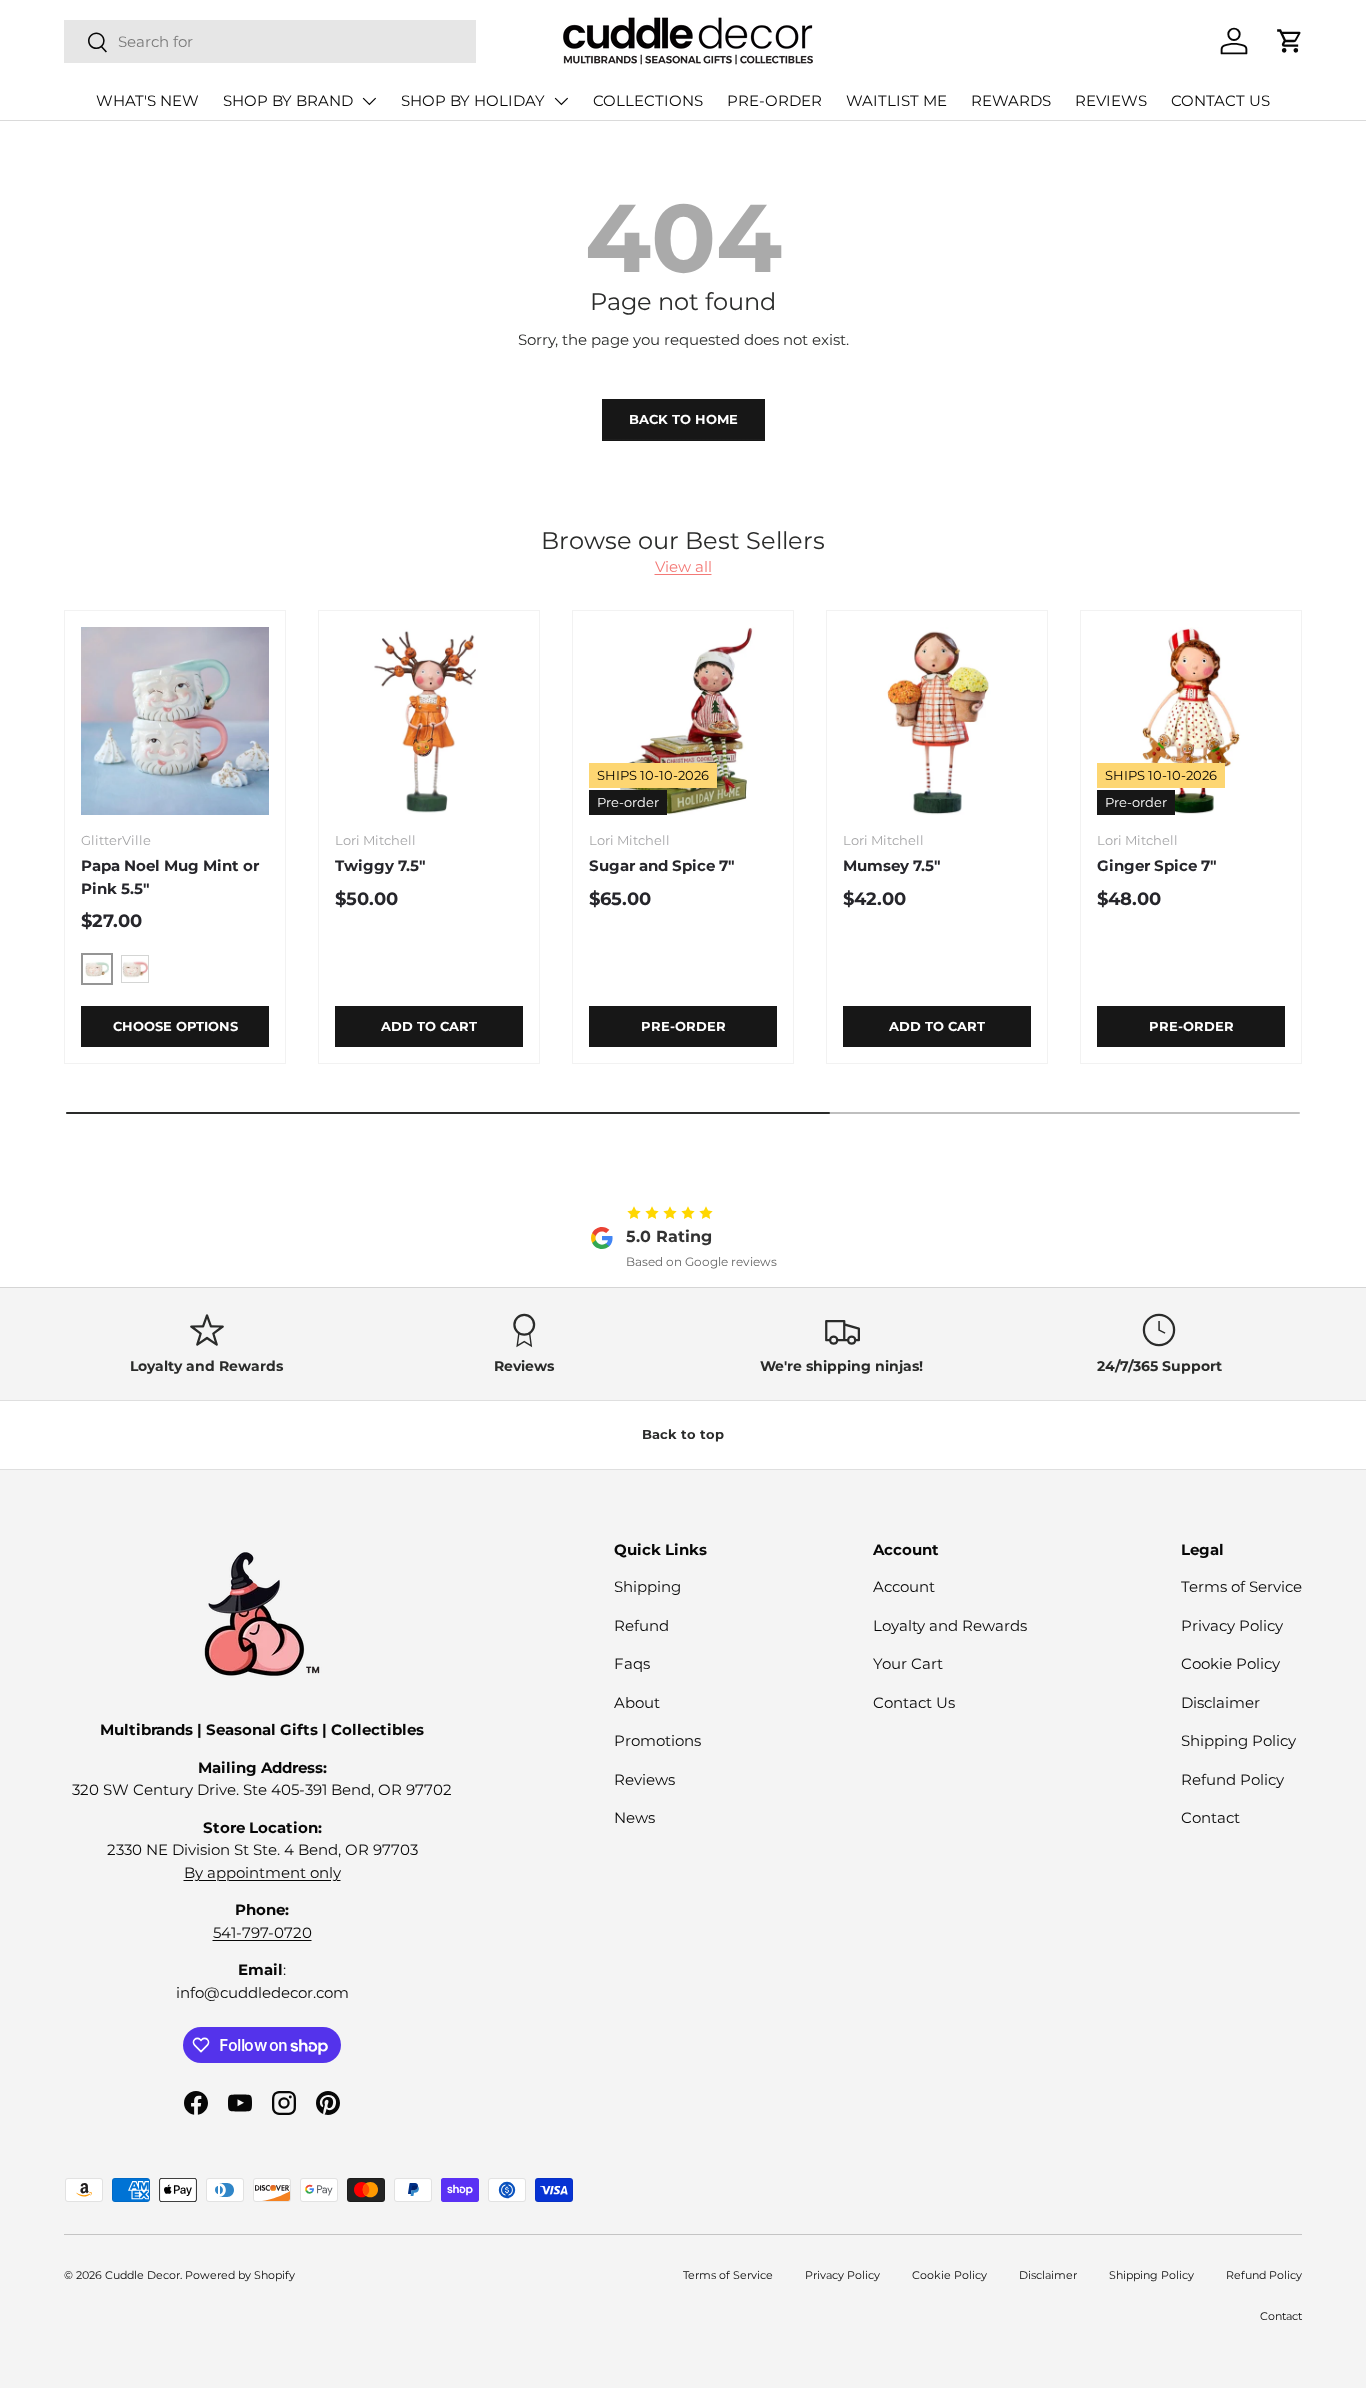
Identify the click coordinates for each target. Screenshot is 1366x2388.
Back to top (683, 1434)
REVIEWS (1111, 100)
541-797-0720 (262, 1932)
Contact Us (914, 1702)
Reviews (644, 1779)
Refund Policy (1232, 1779)
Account (904, 1586)
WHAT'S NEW (147, 100)
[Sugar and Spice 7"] (683, 721)
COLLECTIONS (648, 100)
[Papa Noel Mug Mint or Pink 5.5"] (175, 721)
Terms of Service (1241, 1586)
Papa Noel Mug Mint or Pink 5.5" (170, 877)
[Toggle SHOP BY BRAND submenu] (369, 101)
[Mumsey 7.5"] (937, 721)
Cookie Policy (1230, 1663)
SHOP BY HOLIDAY (473, 100)
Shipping (647, 1586)
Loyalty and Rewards (950, 1625)
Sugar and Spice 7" (662, 865)
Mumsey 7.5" (892, 865)
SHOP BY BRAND (288, 100)
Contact (1210, 1817)
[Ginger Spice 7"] (1191, 721)
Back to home (683, 419)
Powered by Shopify (240, 2275)
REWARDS (1011, 100)
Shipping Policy (1238, 1740)
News (634, 1817)
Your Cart (908, 1663)
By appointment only (262, 1872)
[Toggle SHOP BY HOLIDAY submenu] (561, 101)
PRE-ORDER (774, 100)
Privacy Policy (1232, 1625)
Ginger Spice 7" (1157, 865)
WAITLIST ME (896, 100)
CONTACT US (1220, 100)
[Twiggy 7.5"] (429, 721)
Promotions (657, 1740)
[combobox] (270, 41)
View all (683, 566)
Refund (641, 1625)
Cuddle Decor (142, 2275)
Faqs (632, 1663)
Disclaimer (1220, 1702)
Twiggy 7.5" (380, 865)
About (637, 1702)
